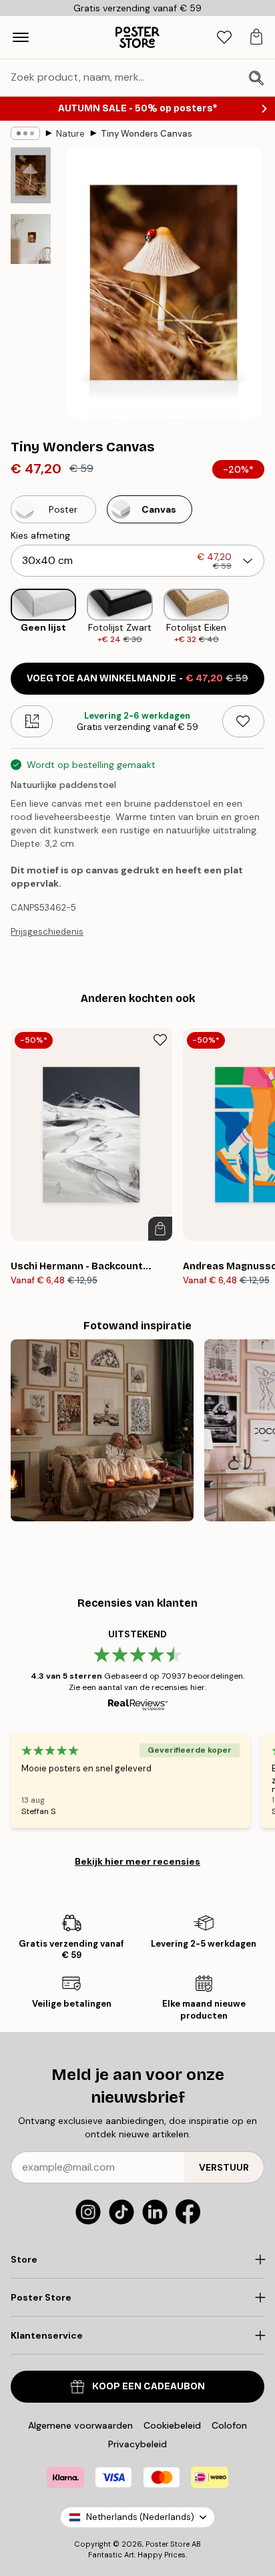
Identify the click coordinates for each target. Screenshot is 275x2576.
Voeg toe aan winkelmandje (137, 678)
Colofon (229, 2425)
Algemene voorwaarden (80, 2425)
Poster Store (168, 2544)
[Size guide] (32, 721)
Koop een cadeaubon (149, 2386)
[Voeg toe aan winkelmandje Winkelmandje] (160, 1229)
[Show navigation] (21, 37)
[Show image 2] (31, 239)
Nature (70, 134)
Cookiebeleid (172, 2425)
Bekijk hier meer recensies (137, 1861)
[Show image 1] (31, 175)
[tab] (224, 38)
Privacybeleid (137, 2444)
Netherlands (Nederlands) (140, 2517)
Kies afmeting (40, 535)
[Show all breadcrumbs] (25, 133)
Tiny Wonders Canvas (147, 134)
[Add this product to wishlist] (243, 721)
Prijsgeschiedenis (47, 932)
